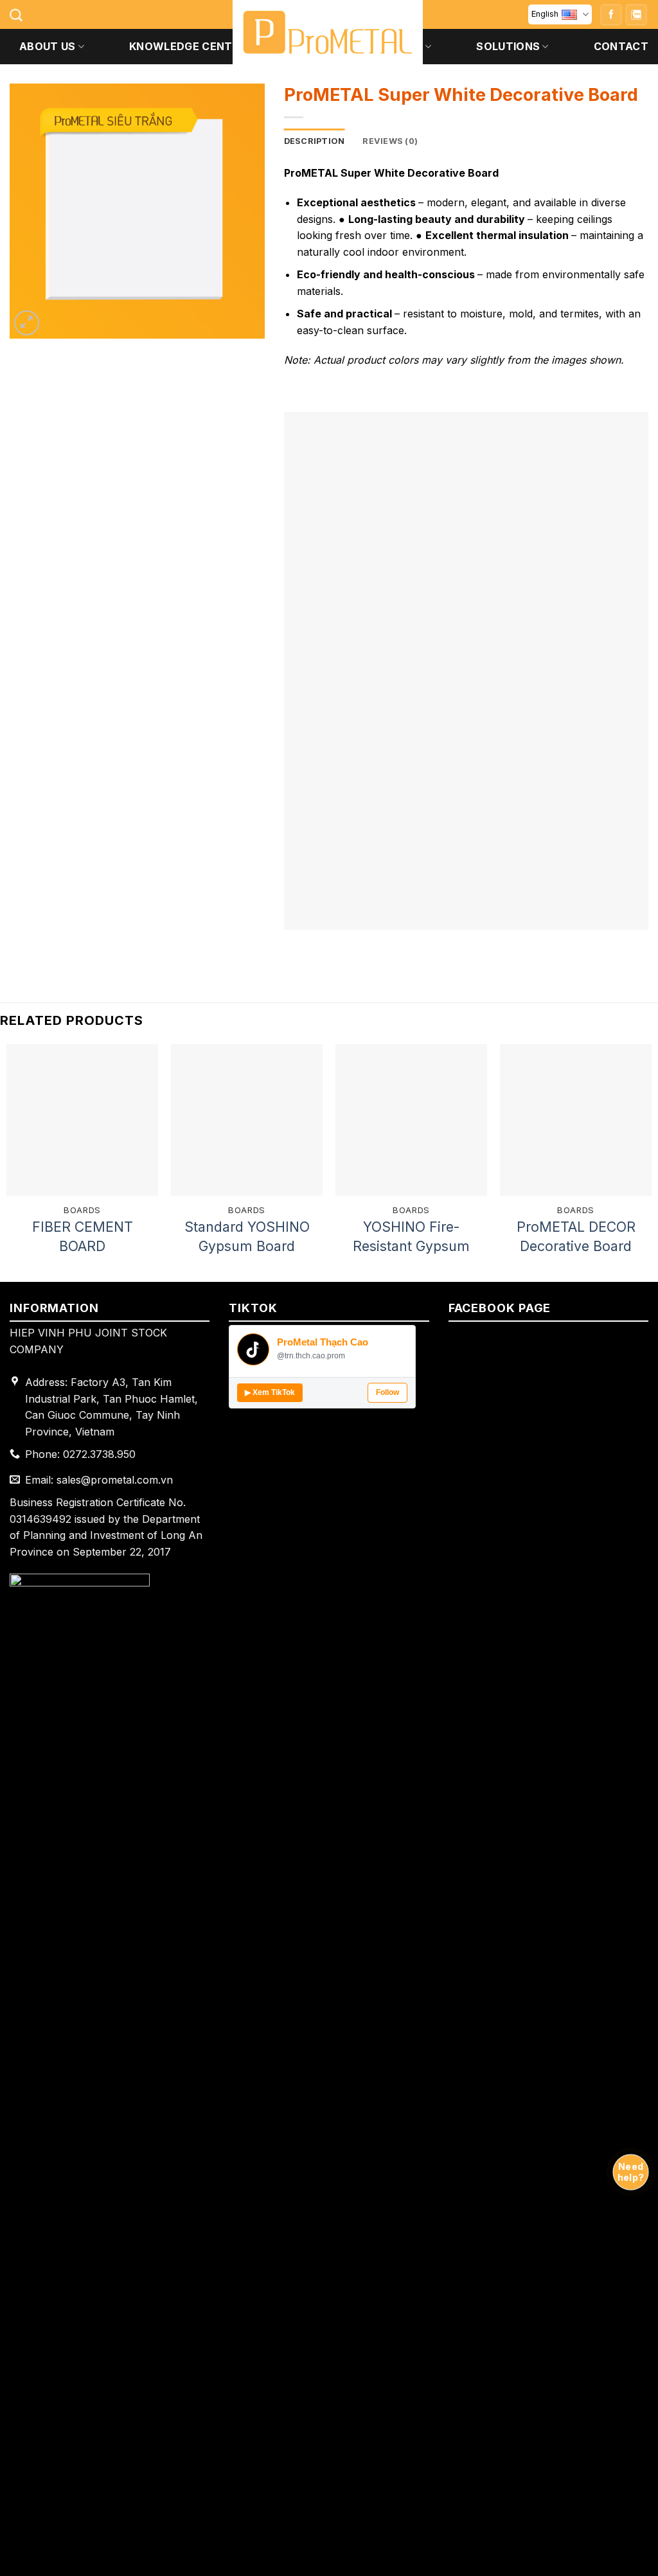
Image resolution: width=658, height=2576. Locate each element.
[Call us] (636, 15)
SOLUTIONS (508, 46)
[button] (27, 323)
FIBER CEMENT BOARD (83, 1236)
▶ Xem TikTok (270, 1392)
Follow (387, 1392)
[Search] (16, 15)
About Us (48, 46)
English (545, 14)
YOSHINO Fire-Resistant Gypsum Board (411, 1237)
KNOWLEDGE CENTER (187, 46)
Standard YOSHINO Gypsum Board (247, 1236)
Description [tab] (315, 141)
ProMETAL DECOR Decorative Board (576, 1236)
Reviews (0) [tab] (390, 141)
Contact (621, 46)
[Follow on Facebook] (611, 15)
